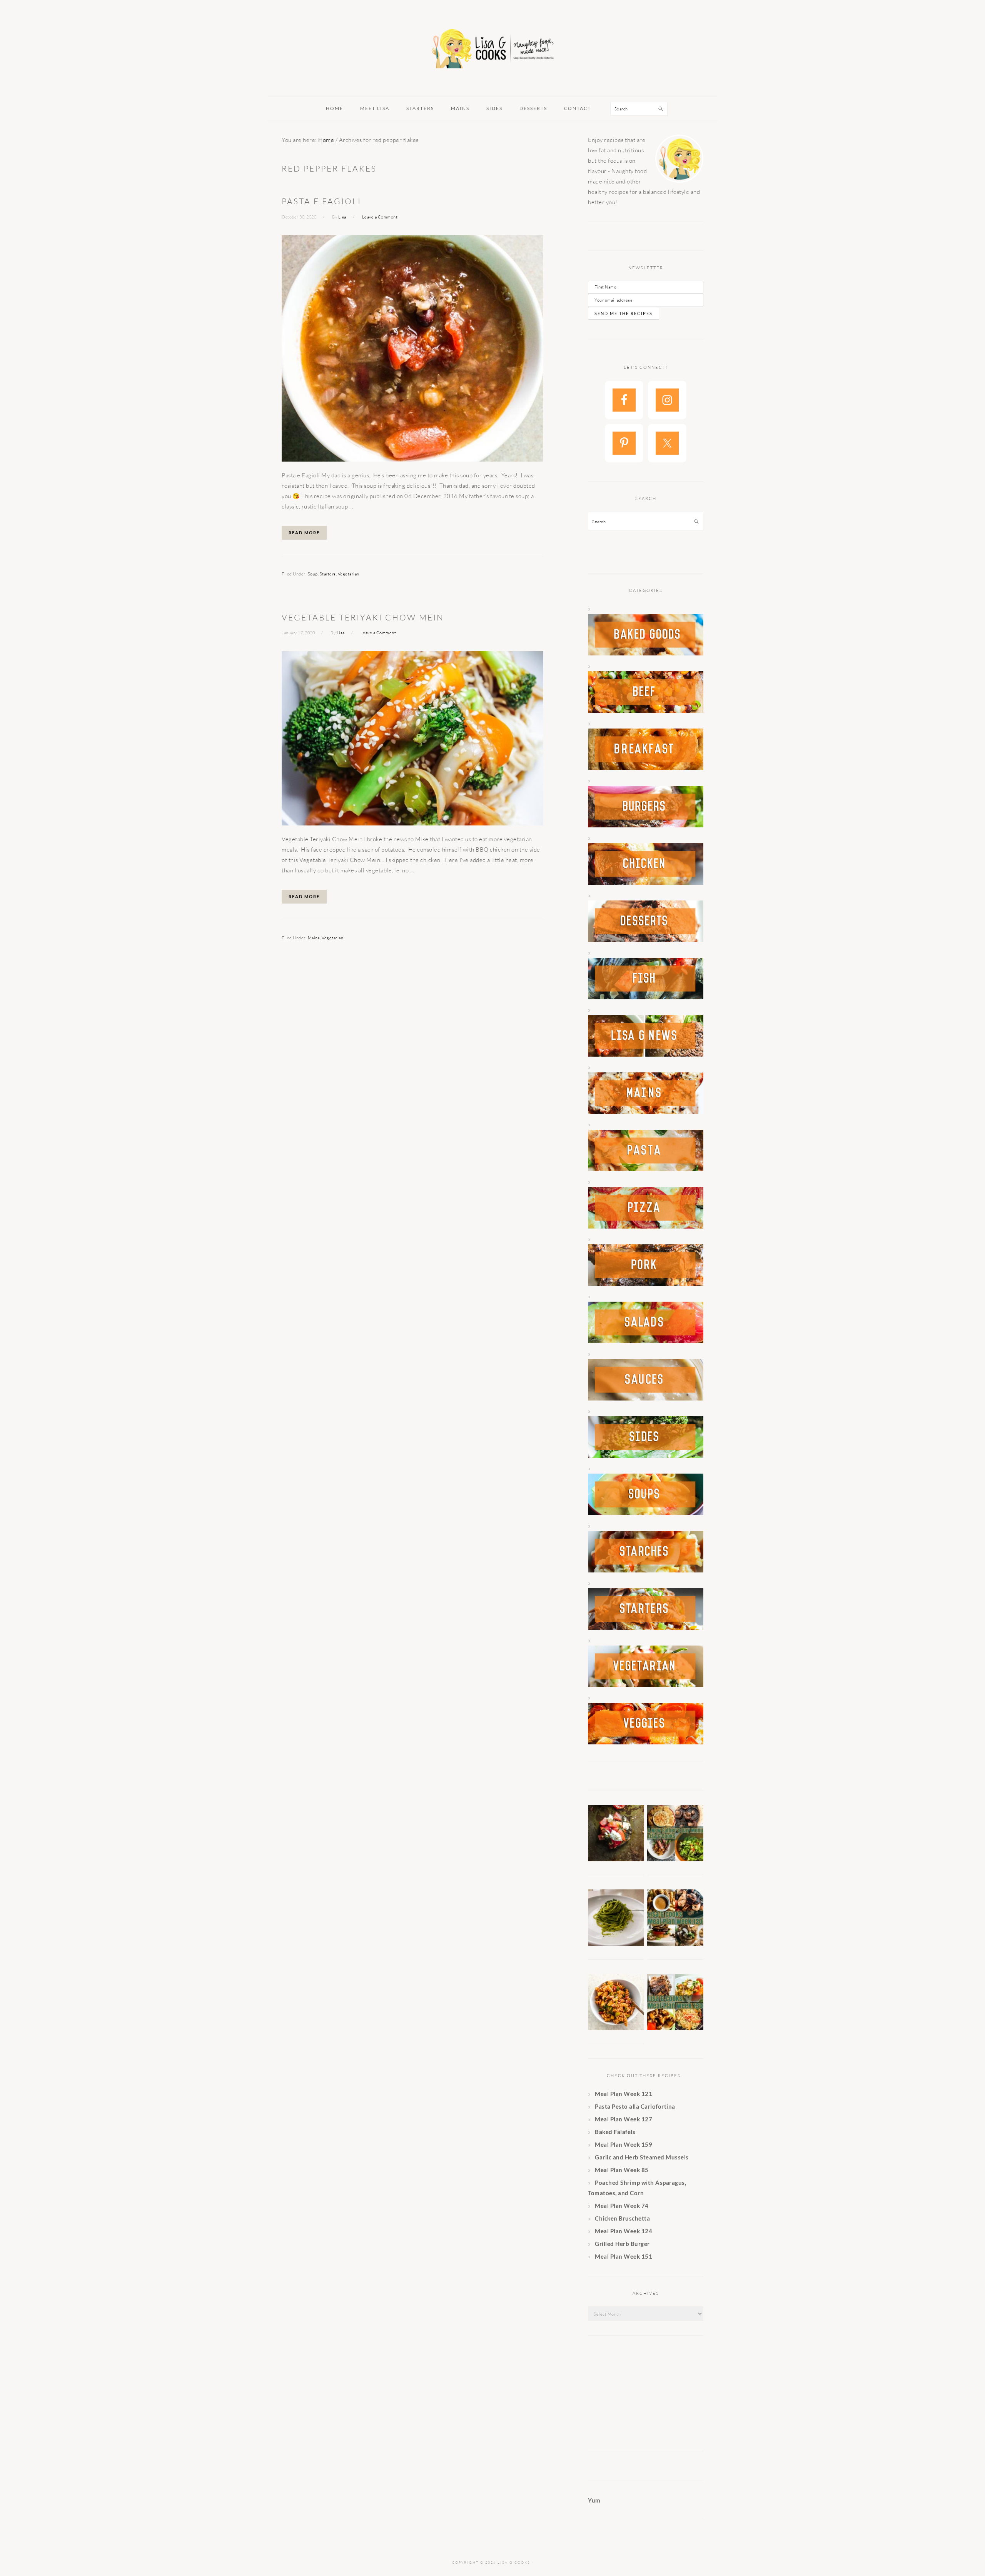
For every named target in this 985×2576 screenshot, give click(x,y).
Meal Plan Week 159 (624, 2144)
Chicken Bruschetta (622, 2218)
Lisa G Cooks (492, 50)
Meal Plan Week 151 (624, 2256)
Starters (328, 574)
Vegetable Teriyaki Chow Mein (363, 617)
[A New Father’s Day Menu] (675, 1859)
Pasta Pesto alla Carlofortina (636, 2106)
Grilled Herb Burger (622, 2244)
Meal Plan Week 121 (624, 2094)
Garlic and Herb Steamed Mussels (642, 2157)
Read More (304, 533)
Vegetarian (349, 574)
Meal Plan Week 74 (622, 2206)
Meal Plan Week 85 (622, 2170)
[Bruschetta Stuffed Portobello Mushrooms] (616, 1859)
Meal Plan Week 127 (624, 2119)
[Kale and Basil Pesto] (616, 1944)
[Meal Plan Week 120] (675, 1944)
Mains (314, 938)
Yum (594, 2500)
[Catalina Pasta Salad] (616, 2028)
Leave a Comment (380, 217)
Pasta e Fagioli (321, 201)
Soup (313, 574)
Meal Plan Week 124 (624, 2231)
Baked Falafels (615, 2132)
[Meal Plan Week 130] (675, 2028)
